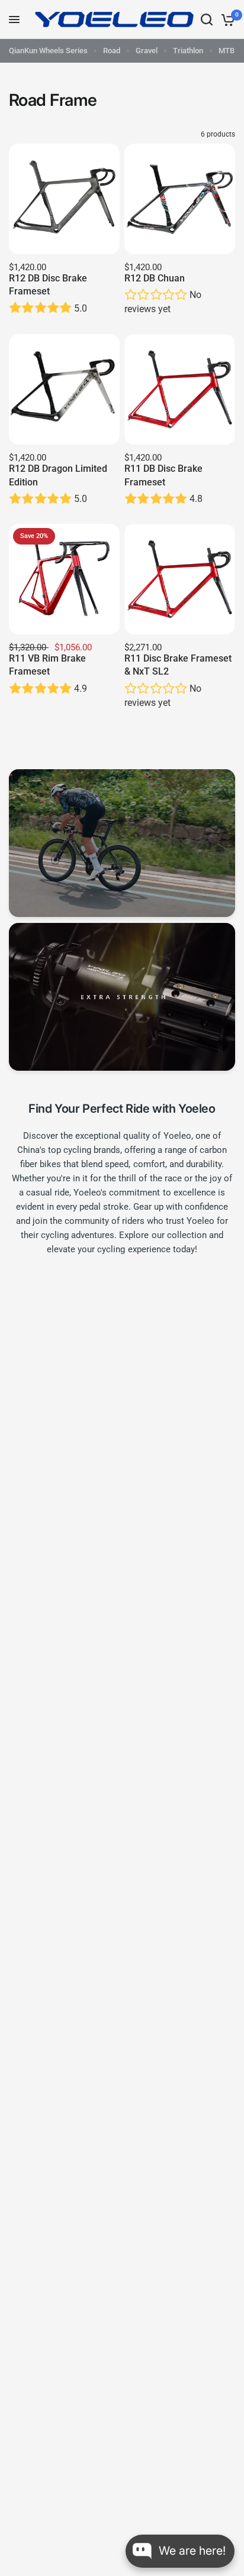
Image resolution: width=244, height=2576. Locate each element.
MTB (227, 51)
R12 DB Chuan (155, 278)
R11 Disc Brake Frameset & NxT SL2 (178, 665)
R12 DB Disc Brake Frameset (48, 285)
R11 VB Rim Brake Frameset (47, 665)
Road (112, 51)
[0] (226, 20)
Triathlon (188, 51)
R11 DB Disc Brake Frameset (163, 475)
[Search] (207, 20)
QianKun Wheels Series (48, 51)
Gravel (147, 51)
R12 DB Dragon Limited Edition (58, 475)
